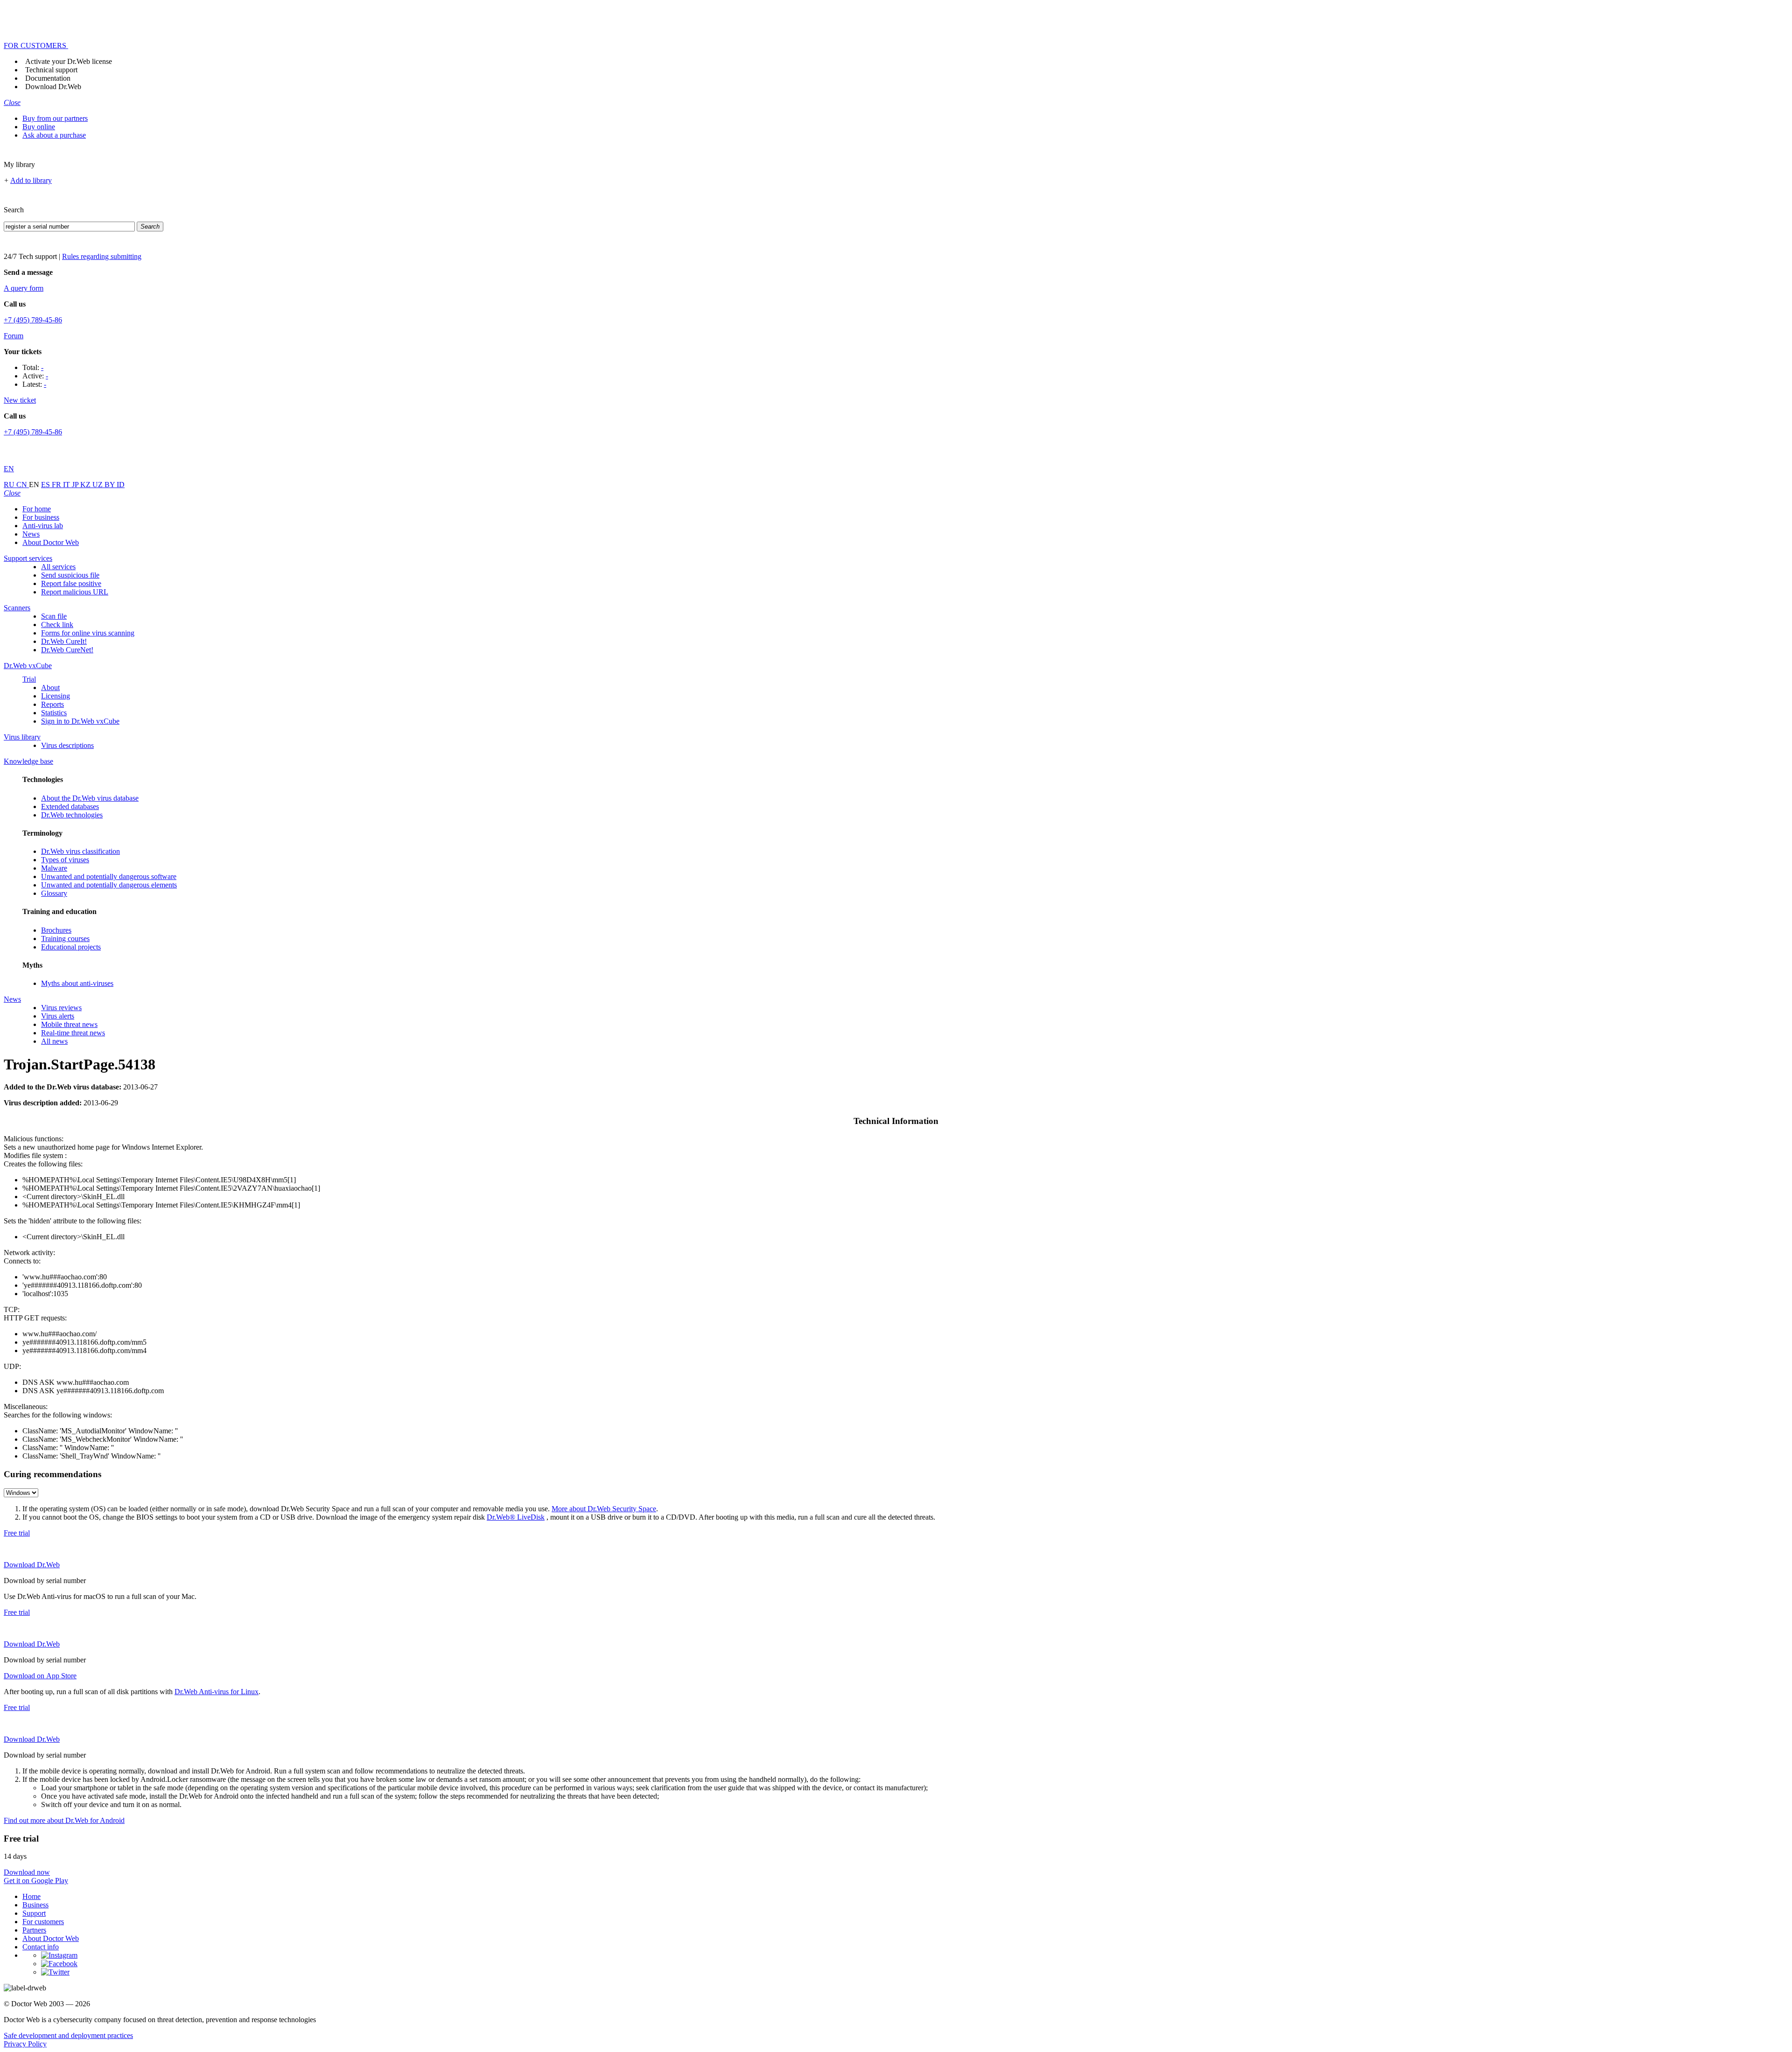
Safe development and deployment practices (68, 2035)
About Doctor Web (51, 542)
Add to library (31, 180)
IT (67, 485)
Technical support (51, 70)
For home (37, 509)
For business (41, 517)
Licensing (56, 696)
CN (23, 485)
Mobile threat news (69, 1024)
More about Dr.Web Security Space (604, 1509)
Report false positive (71, 583)
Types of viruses (65, 860)
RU (10, 485)
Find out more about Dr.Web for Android (64, 1820)
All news (54, 1041)
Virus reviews (61, 1008)
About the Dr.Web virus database (90, 798)
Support (34, 1913)
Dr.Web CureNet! (67, 650)
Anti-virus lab (43, 526)
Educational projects (71, 947)
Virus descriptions (67, 745)
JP (76, 485)
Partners (34, 1930)
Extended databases (70, 806)
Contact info (41, 1947)
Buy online (39, 127)
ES (46, 485)
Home (31, 1896)
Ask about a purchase (54, 135)
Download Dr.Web (53, 87)
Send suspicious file (70, 575)
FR (57, 485)
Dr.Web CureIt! (64, 641)
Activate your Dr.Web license (69, 61)
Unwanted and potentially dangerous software (109, 876)
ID (121, 485)
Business (35, 1905)
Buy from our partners (55, 118)
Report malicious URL (75, 592)
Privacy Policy (25, 2044)
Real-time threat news (73, 1033)
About (50, 687)
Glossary (54, 893)
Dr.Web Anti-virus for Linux (217, 1692)
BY (111, 485)
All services (58, 567)
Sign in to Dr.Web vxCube (80, 721)
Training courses (65, 939)
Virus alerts (58, 1016)
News (31, 534)
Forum (14, 336)
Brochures (56, 930)
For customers (43, 1922)
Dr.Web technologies (72, 815)
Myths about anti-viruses (77, 983)
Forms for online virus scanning (88, 633)
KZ (86, 485)
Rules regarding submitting (102, 256)
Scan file (54, 616)
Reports (52, 704)
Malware (54, 868)
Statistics (54, 713)
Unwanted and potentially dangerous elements (109, 885)
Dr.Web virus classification (80, 851)
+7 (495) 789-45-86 (33, 320)
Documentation (48, 78)
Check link (57, 625)
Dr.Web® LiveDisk (516, 1517)
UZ (98, 485)
